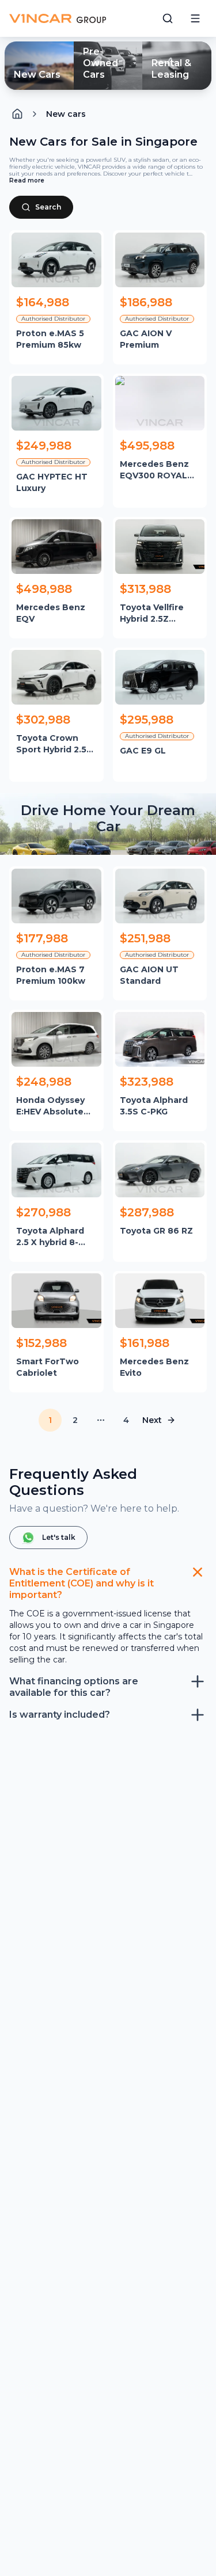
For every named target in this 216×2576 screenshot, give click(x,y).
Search (48, 207)
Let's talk (59, 1537)
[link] (66, 114)
